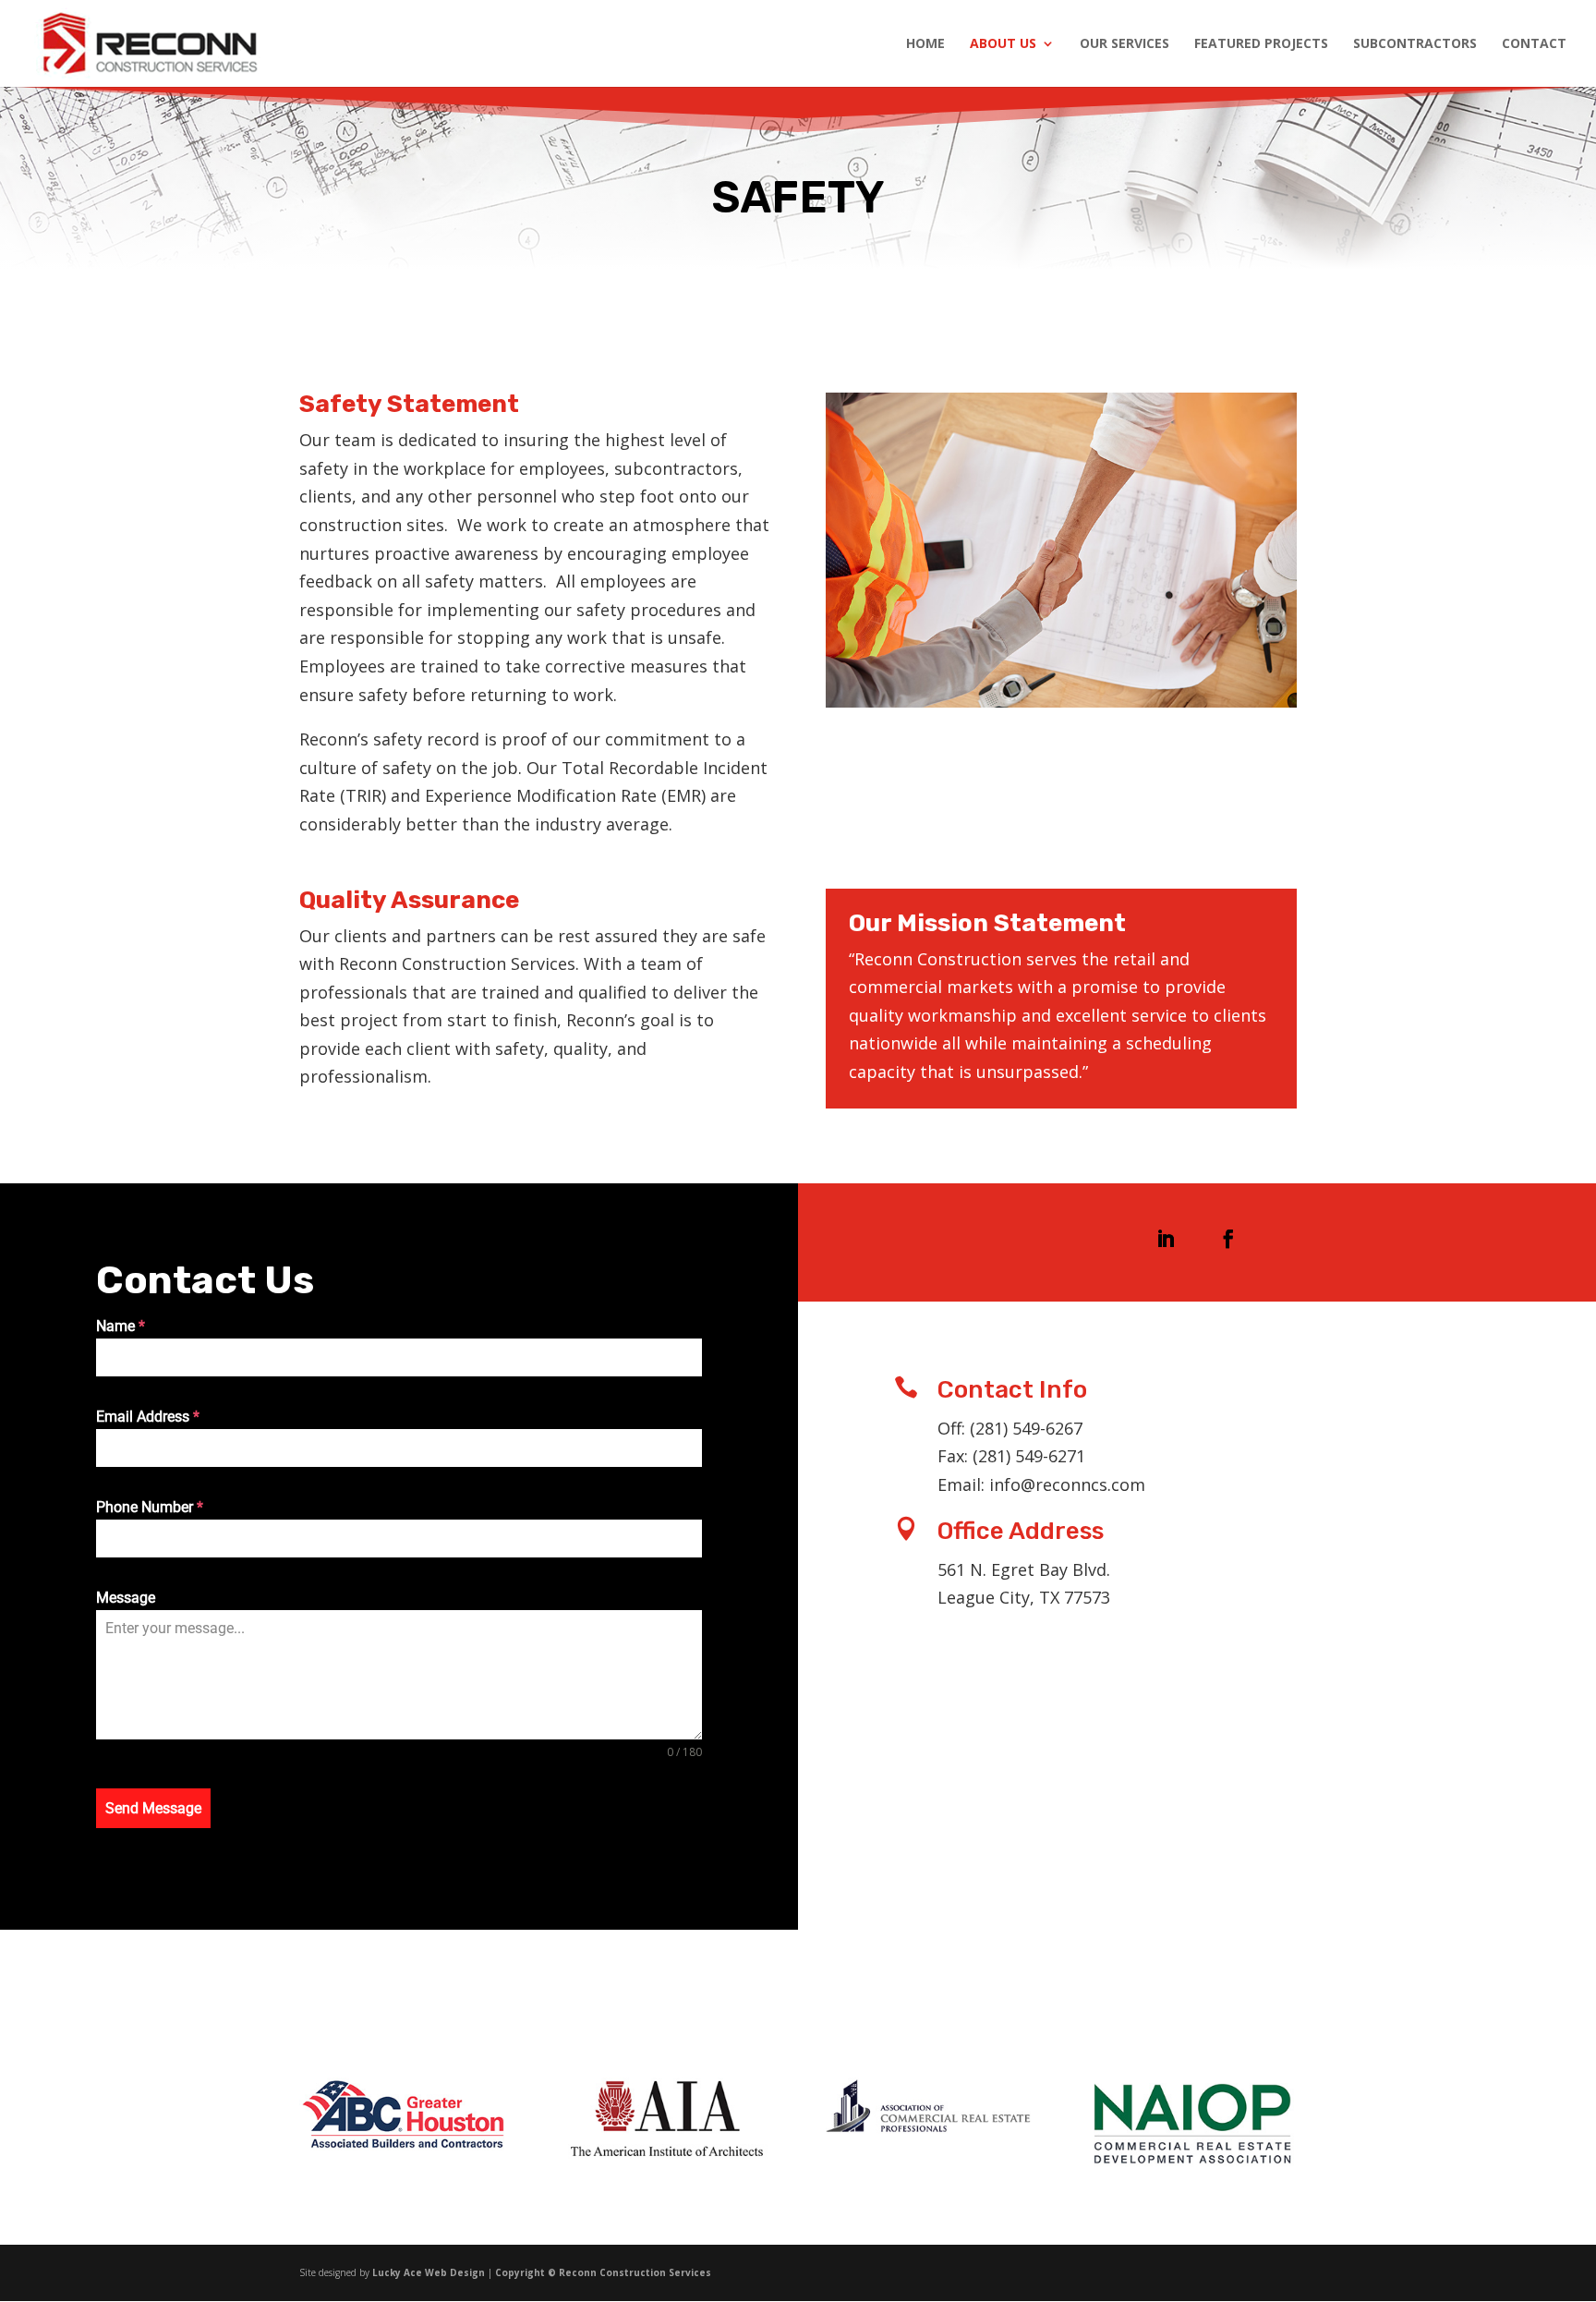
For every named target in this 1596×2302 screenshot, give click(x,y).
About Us (1003, 44)
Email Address (148, 1417)
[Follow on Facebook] (1228, 1239)
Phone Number (150, 1507)
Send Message (153, 1808)
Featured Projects (1261, 44)
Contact (1534, 44)
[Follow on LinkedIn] (1166, 1239)
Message (126, 1598)
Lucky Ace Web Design (429, 2272)
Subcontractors (1415, 44)
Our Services (1124, 44)
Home (925, 44)
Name (121, 1326)
